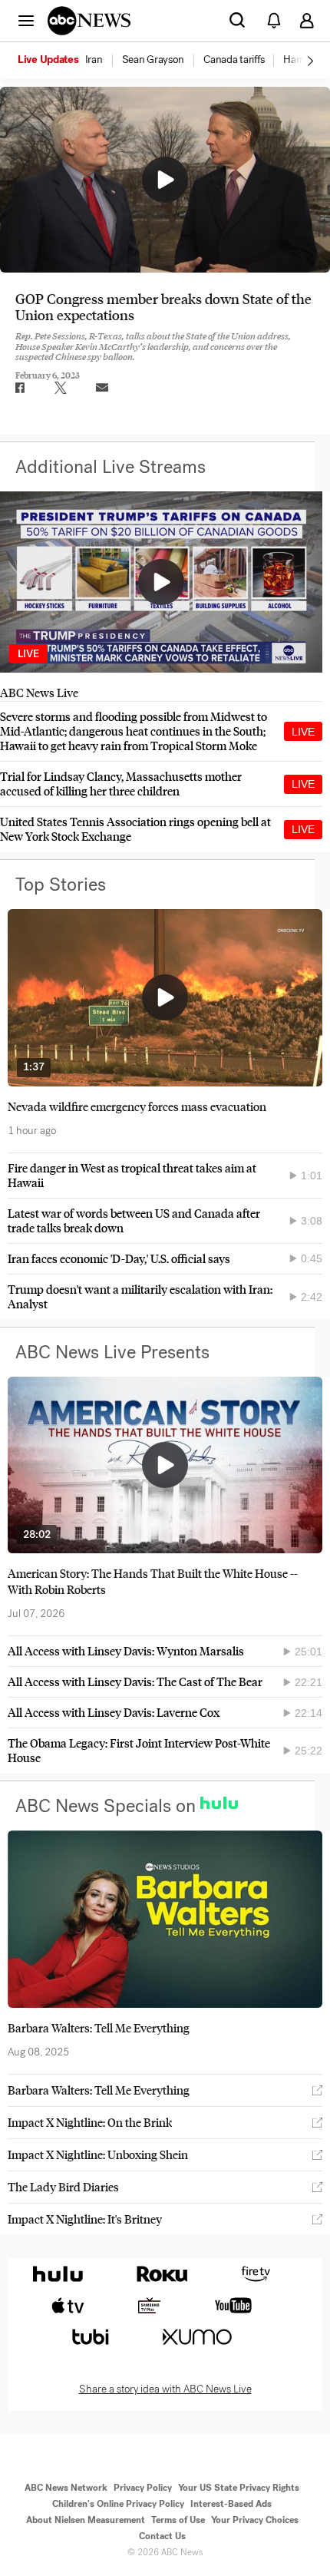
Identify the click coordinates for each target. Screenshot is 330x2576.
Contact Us (162, 2536)
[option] (69, 61)
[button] (26, 20)
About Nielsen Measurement (86, 2520)
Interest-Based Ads (231, 2504)
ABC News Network (66, 2488)
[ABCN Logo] (89, 21)
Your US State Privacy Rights (239, 2488)
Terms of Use (178, 2520)
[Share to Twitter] (61, 388)
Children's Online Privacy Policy (118, 2504)
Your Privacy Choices (255, 2520)
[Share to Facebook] (19, 388)
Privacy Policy (143, 2488)
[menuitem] (94, 60)
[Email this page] (102, 388)
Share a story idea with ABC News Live (165, 2389)
